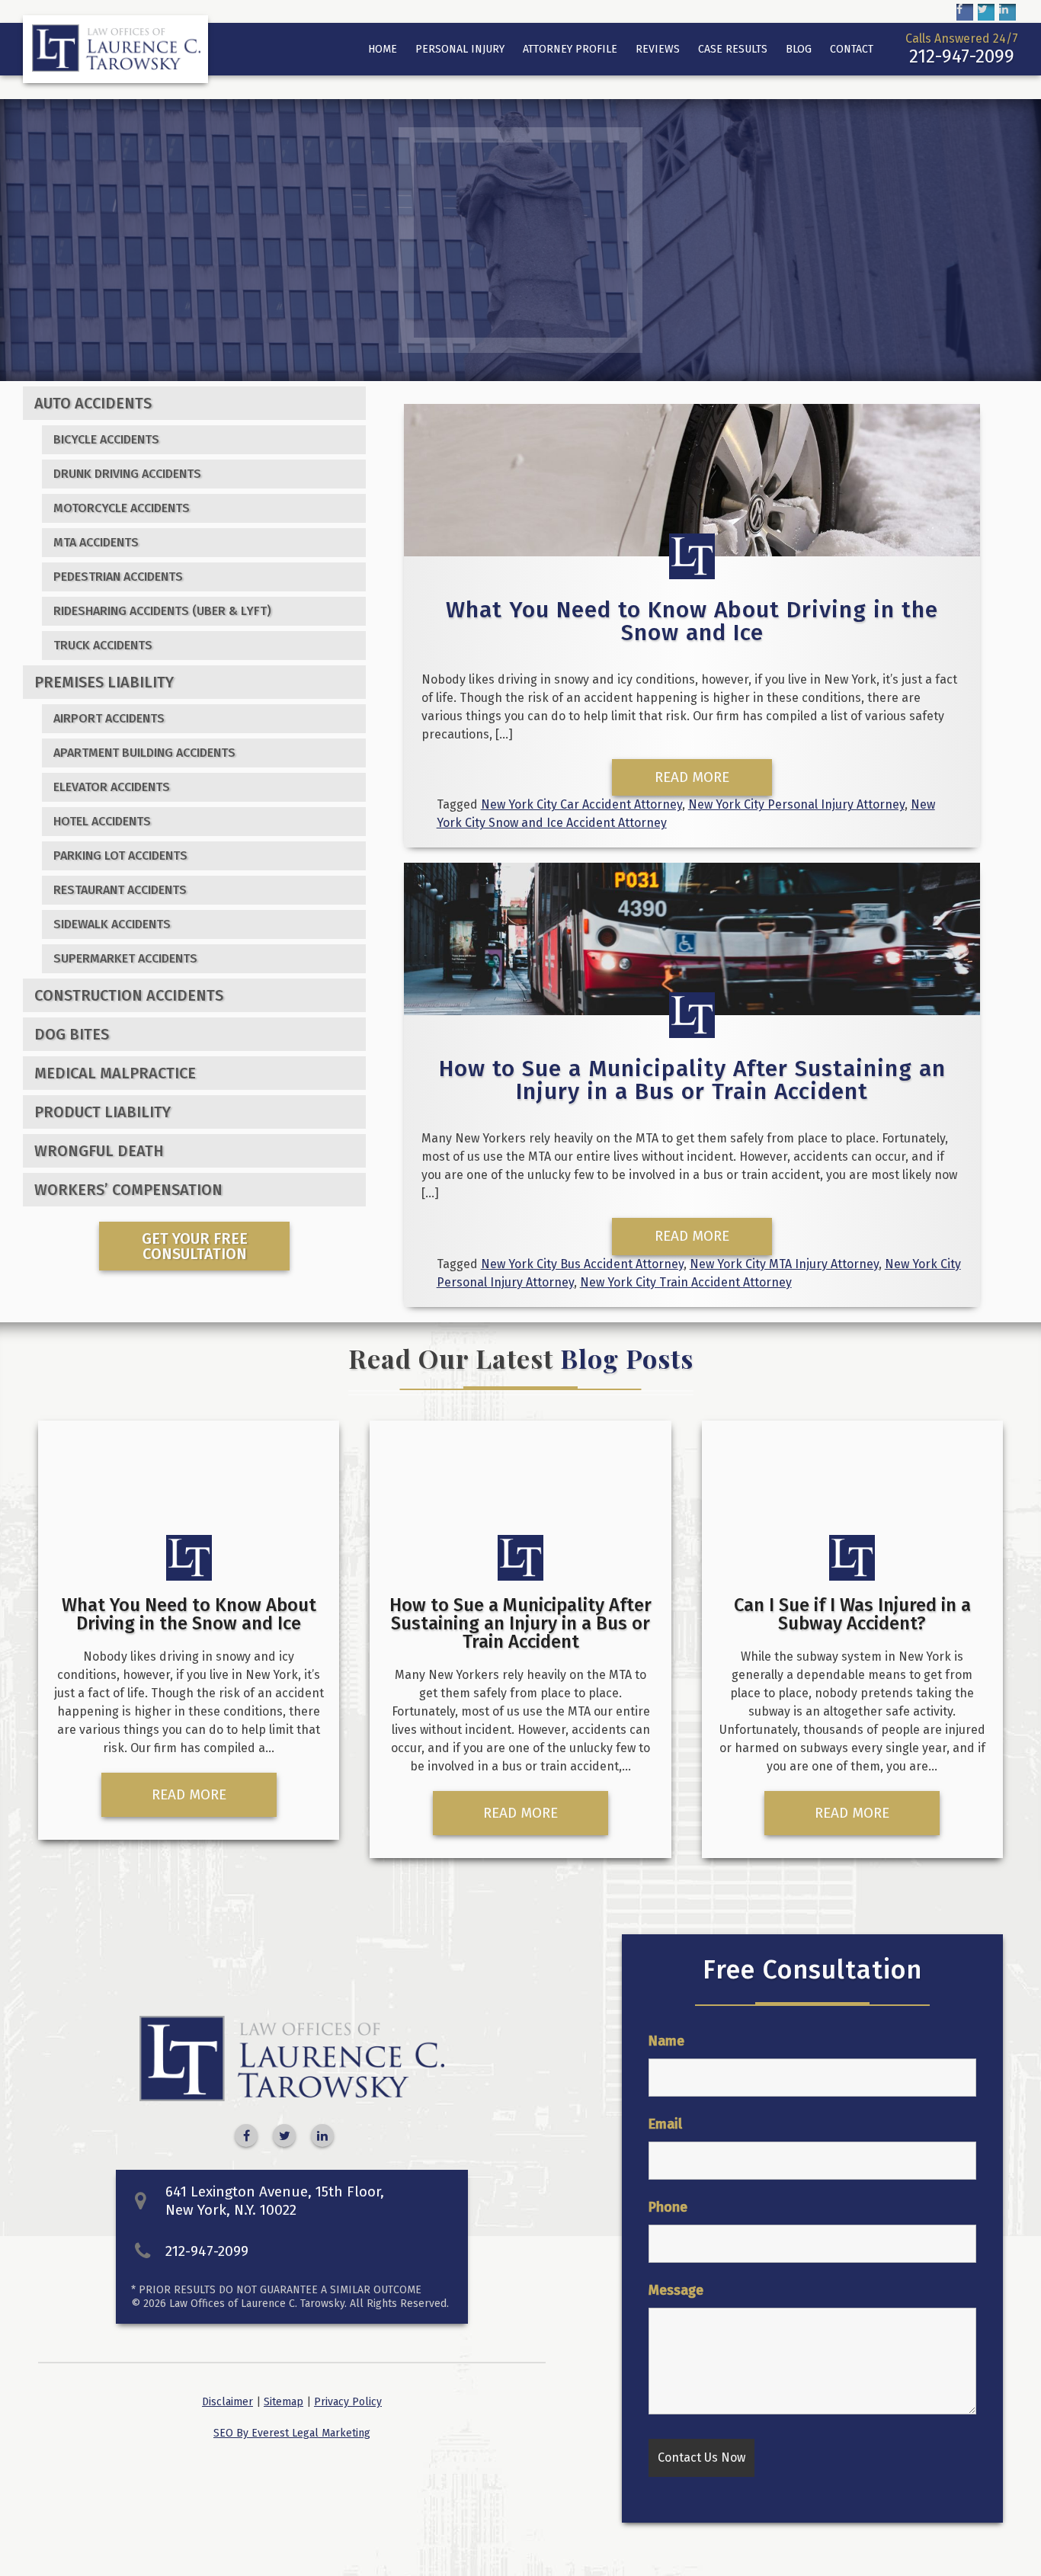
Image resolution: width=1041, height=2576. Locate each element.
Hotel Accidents (102, 821)
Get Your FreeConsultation (195, 1246)
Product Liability (102, 1112)
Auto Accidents (93, 403)
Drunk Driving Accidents (127, 474)
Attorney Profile (570, 49)
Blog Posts (627, 1358)
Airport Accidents (109, 718)
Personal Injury (460, 49)
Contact (852, 49)
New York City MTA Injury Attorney (784, 1264)
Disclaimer (227, 2402)
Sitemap (283, 2402)
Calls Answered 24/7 (962, 49)
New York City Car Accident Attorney (581, 804)
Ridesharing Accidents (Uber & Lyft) (162, 611)
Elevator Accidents (112, 787)
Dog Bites (72, 1034)
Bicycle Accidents (106, 439)
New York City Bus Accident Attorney (582, 1264)
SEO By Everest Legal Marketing (292, 2433)
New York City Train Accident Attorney (686, 1282)
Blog (799, 49)
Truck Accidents (103, 645)
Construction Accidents (129, 995)
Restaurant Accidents (120, 890)
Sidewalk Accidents (112, 924)
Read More (692, 777)
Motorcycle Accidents (122, 508)
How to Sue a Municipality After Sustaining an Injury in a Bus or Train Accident (692, 1080)
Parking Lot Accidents (120, 855)
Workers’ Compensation (128, 1190)
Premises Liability (104, 682)
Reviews (658, 49)
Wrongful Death (99, 1151)
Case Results (733, 49)
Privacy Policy (348, 2402)
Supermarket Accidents (125, 958)
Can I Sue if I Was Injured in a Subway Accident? (852, 1614)
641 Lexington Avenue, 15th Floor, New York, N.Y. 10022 (275, 2201)
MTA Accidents (96, 542)
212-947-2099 (207, 2251)
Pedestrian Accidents (118, 577)
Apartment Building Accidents (144, 753)
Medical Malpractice (115, 1073)
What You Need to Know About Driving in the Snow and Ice (692, 621)
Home (383, 49)
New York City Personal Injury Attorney (796, 804)
